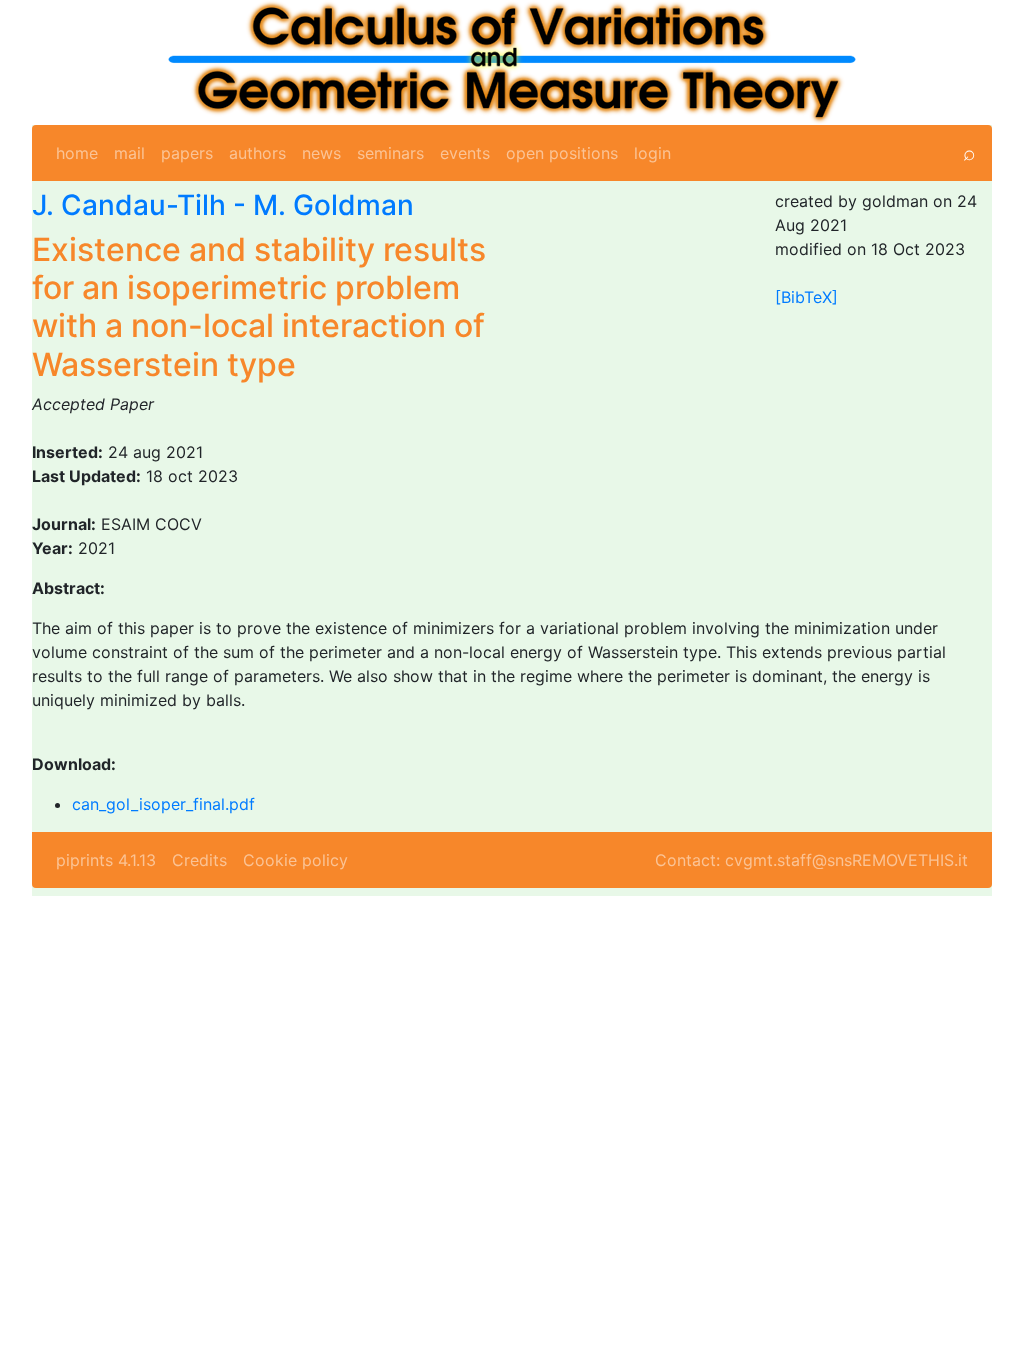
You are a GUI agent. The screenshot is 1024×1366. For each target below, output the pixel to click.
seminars (390, 153)
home (77, 153)
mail (129, 153)
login (652, 153)
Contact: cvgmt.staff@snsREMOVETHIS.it (811, 860)
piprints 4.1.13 (106, 860)
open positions (562, 153)
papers (187, 153)
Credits (199, 860)
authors (257, 153)
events (465, 153)
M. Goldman (333, 205)
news (321, 153)
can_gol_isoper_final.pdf (163, 804)
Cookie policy (295, 860)
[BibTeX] (806, 297)
